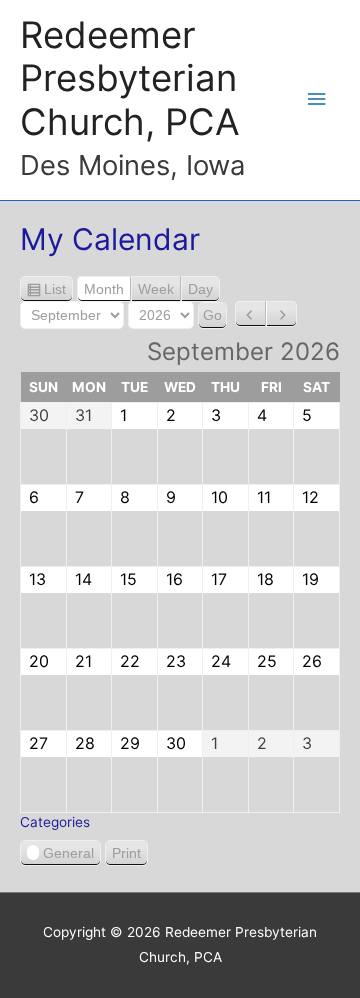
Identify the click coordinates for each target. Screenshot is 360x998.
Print (130, 855)
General (68, 853)
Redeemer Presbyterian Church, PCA (130, 79)
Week (156, 289)
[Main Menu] (317, 99)
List (55, 291)
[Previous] (250, 314)
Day (200, 289)
